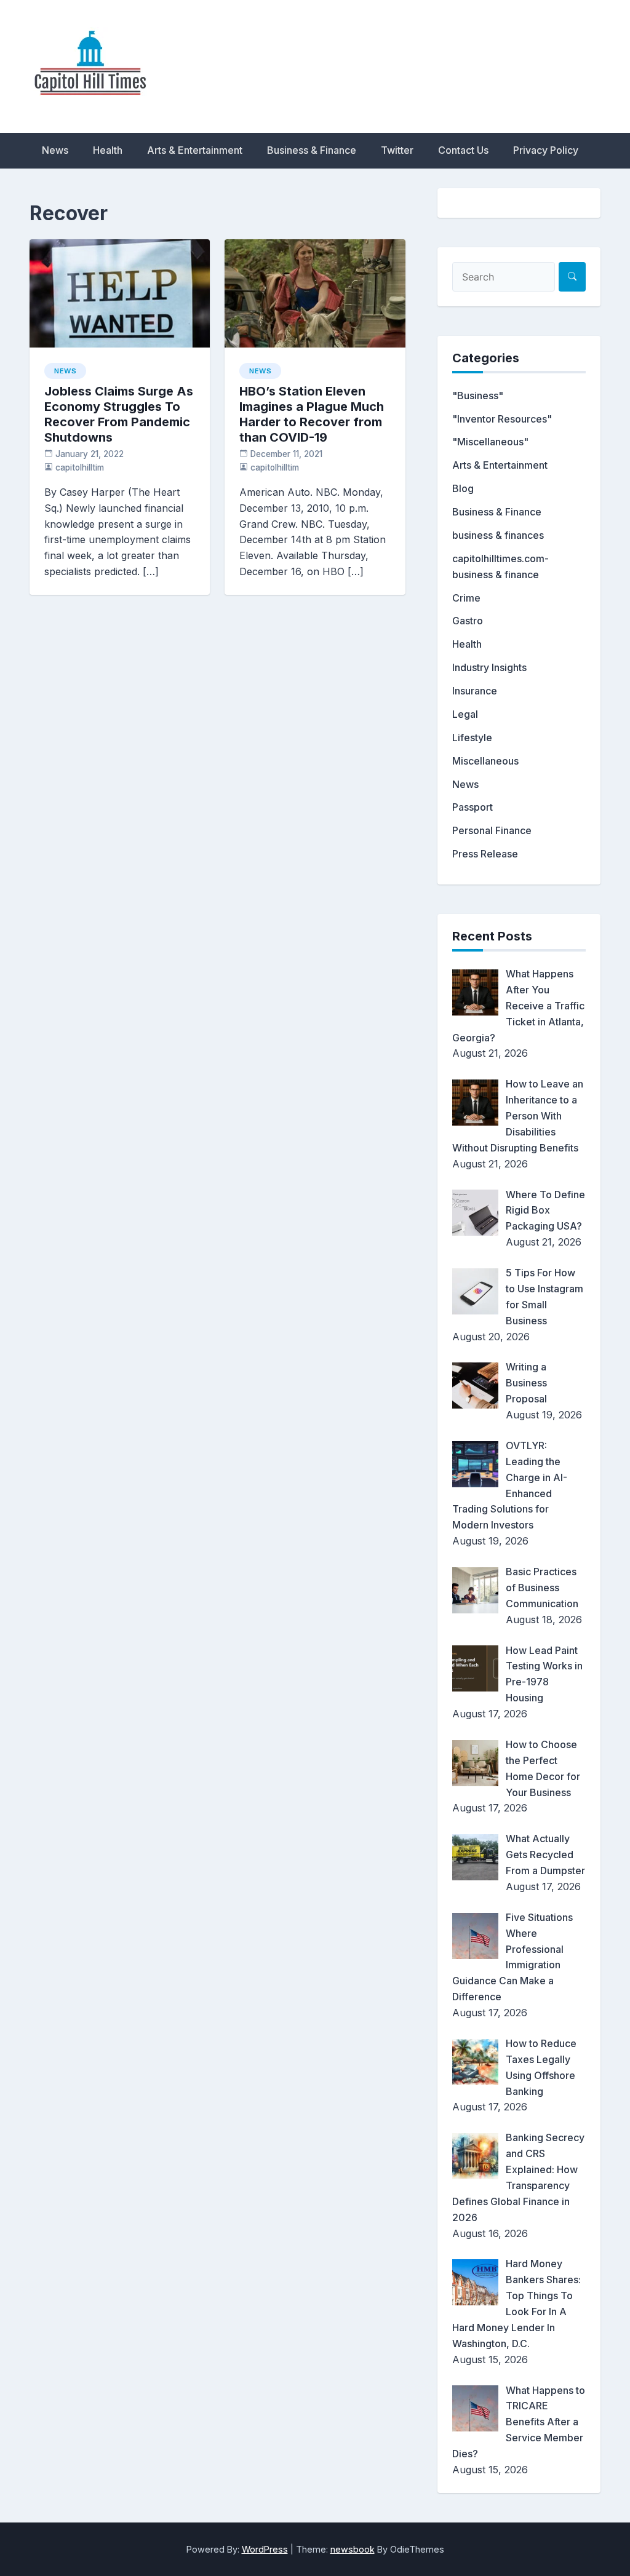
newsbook (353, 2549)
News (55, 150)
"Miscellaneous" (490, 442)
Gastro (468, 621)
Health (108, 150)
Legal (465, 714)
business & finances (498, 535)
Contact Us (463, 150)
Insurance (475, 691)
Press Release (485, 854)
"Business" (478, 396)
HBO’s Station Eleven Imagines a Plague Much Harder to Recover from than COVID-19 (312, 414)
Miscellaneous (485, 761)
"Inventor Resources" (502, 419)
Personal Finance (492, 830)
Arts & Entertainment (195, 150)
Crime (466, 598)
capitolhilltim (80, 467)
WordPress (265, 2549)
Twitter (397, 150)
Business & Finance (312, 150)
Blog (463, 488)
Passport (472, 807)
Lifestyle (472, 737)
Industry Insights (489, 667)
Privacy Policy (546, 150)
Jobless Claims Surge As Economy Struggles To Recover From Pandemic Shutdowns (119, 414)
